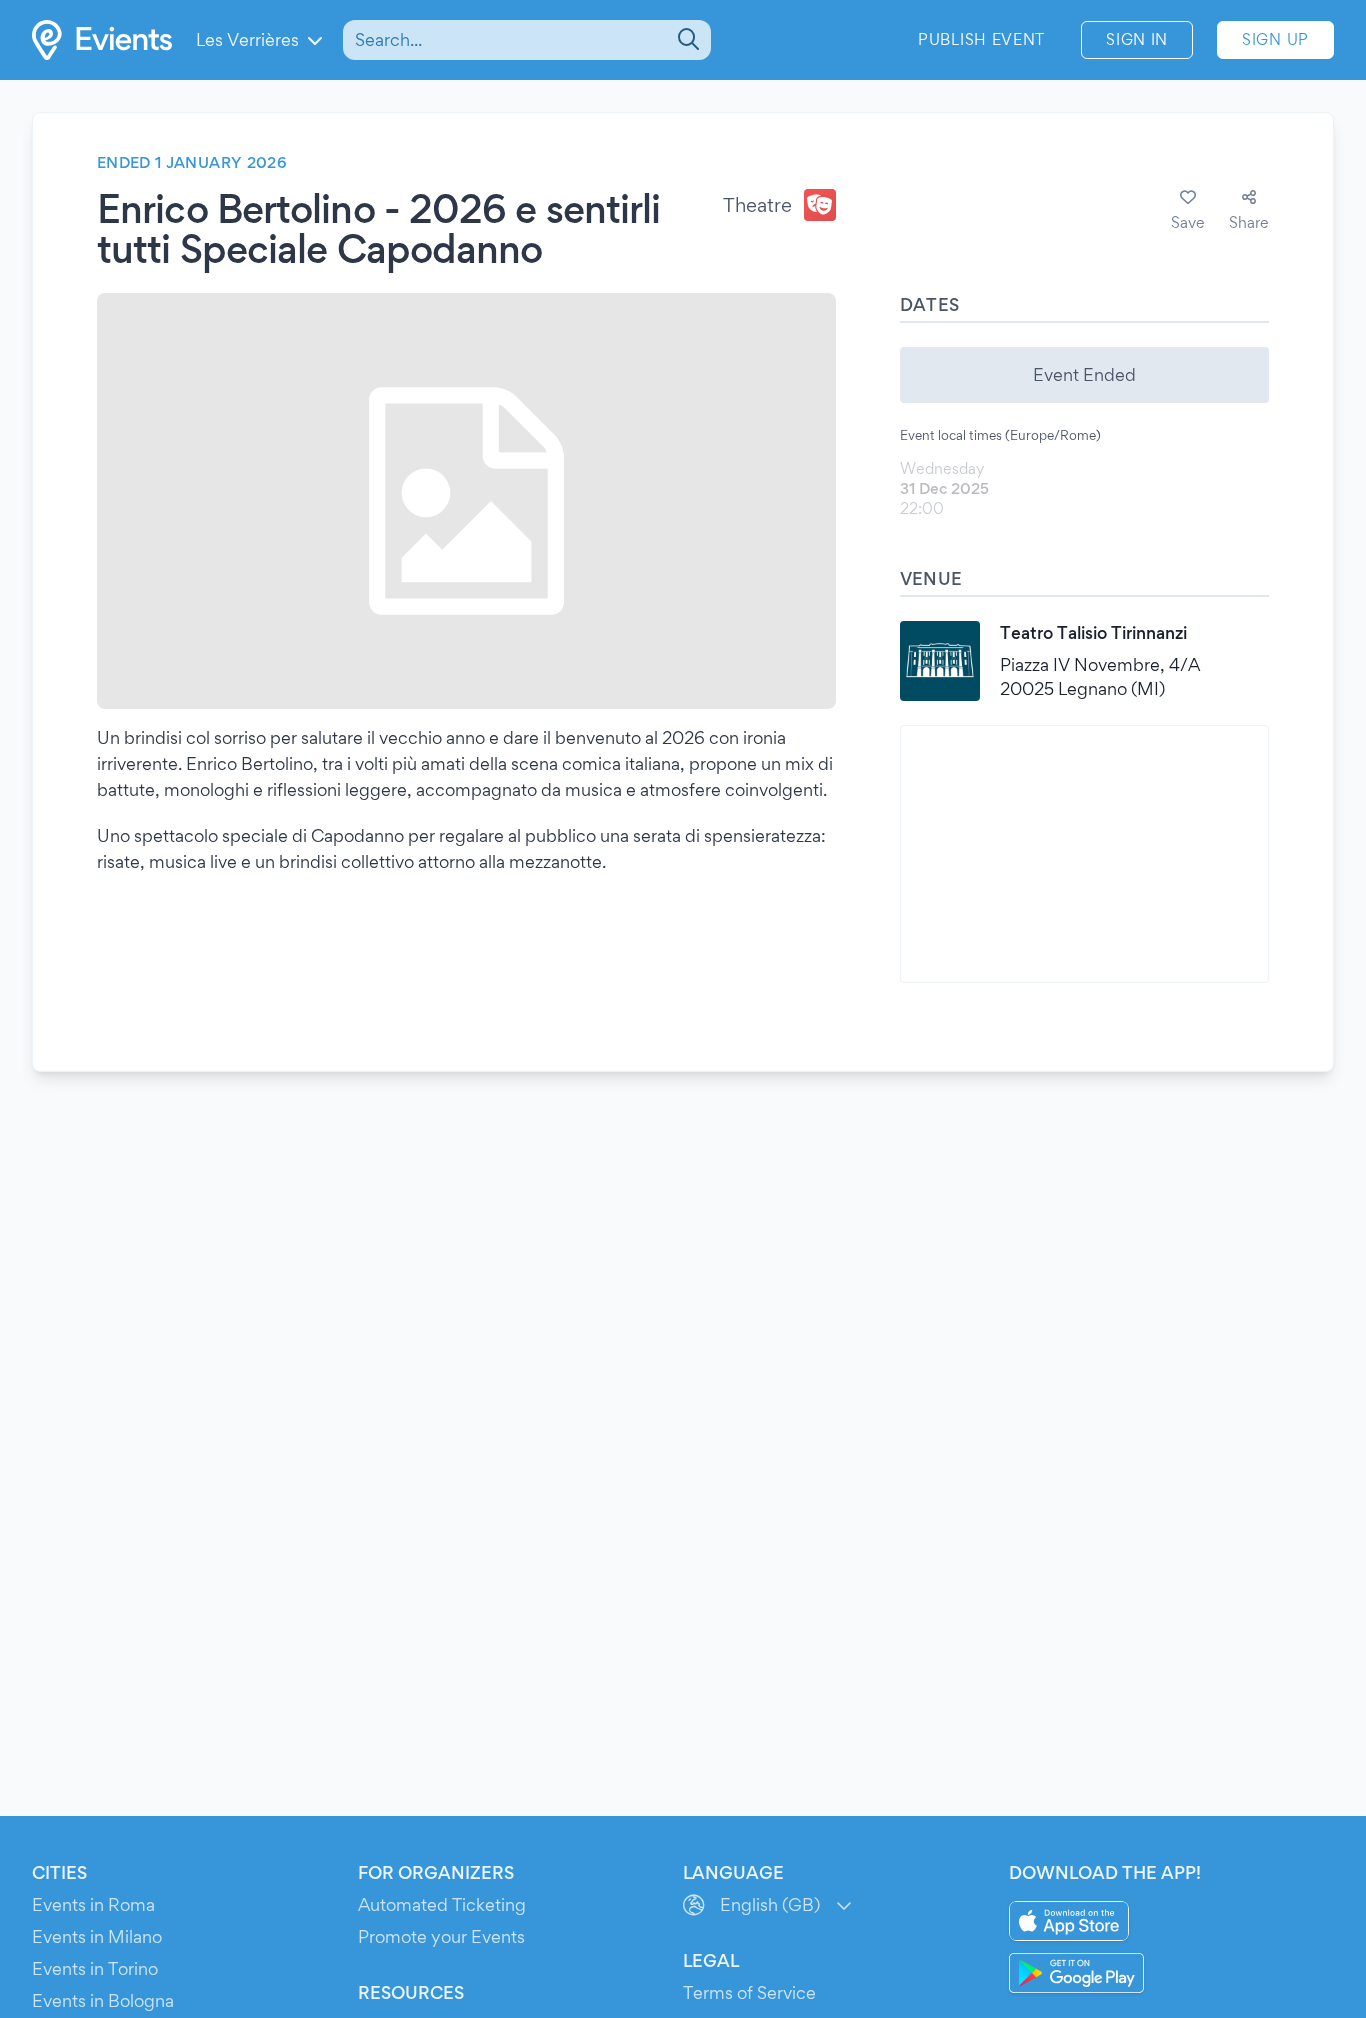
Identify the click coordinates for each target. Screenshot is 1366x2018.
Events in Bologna (103, 2000)
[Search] (686, 40)
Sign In (1137, 39)
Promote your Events (441, 1936)
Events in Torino (95, 1968)
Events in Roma (93, 1904)
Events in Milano (97, 1936)
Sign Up (1275, 39)
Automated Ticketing (442, 1904)
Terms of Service (749, 1992)
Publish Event (981, 39)
